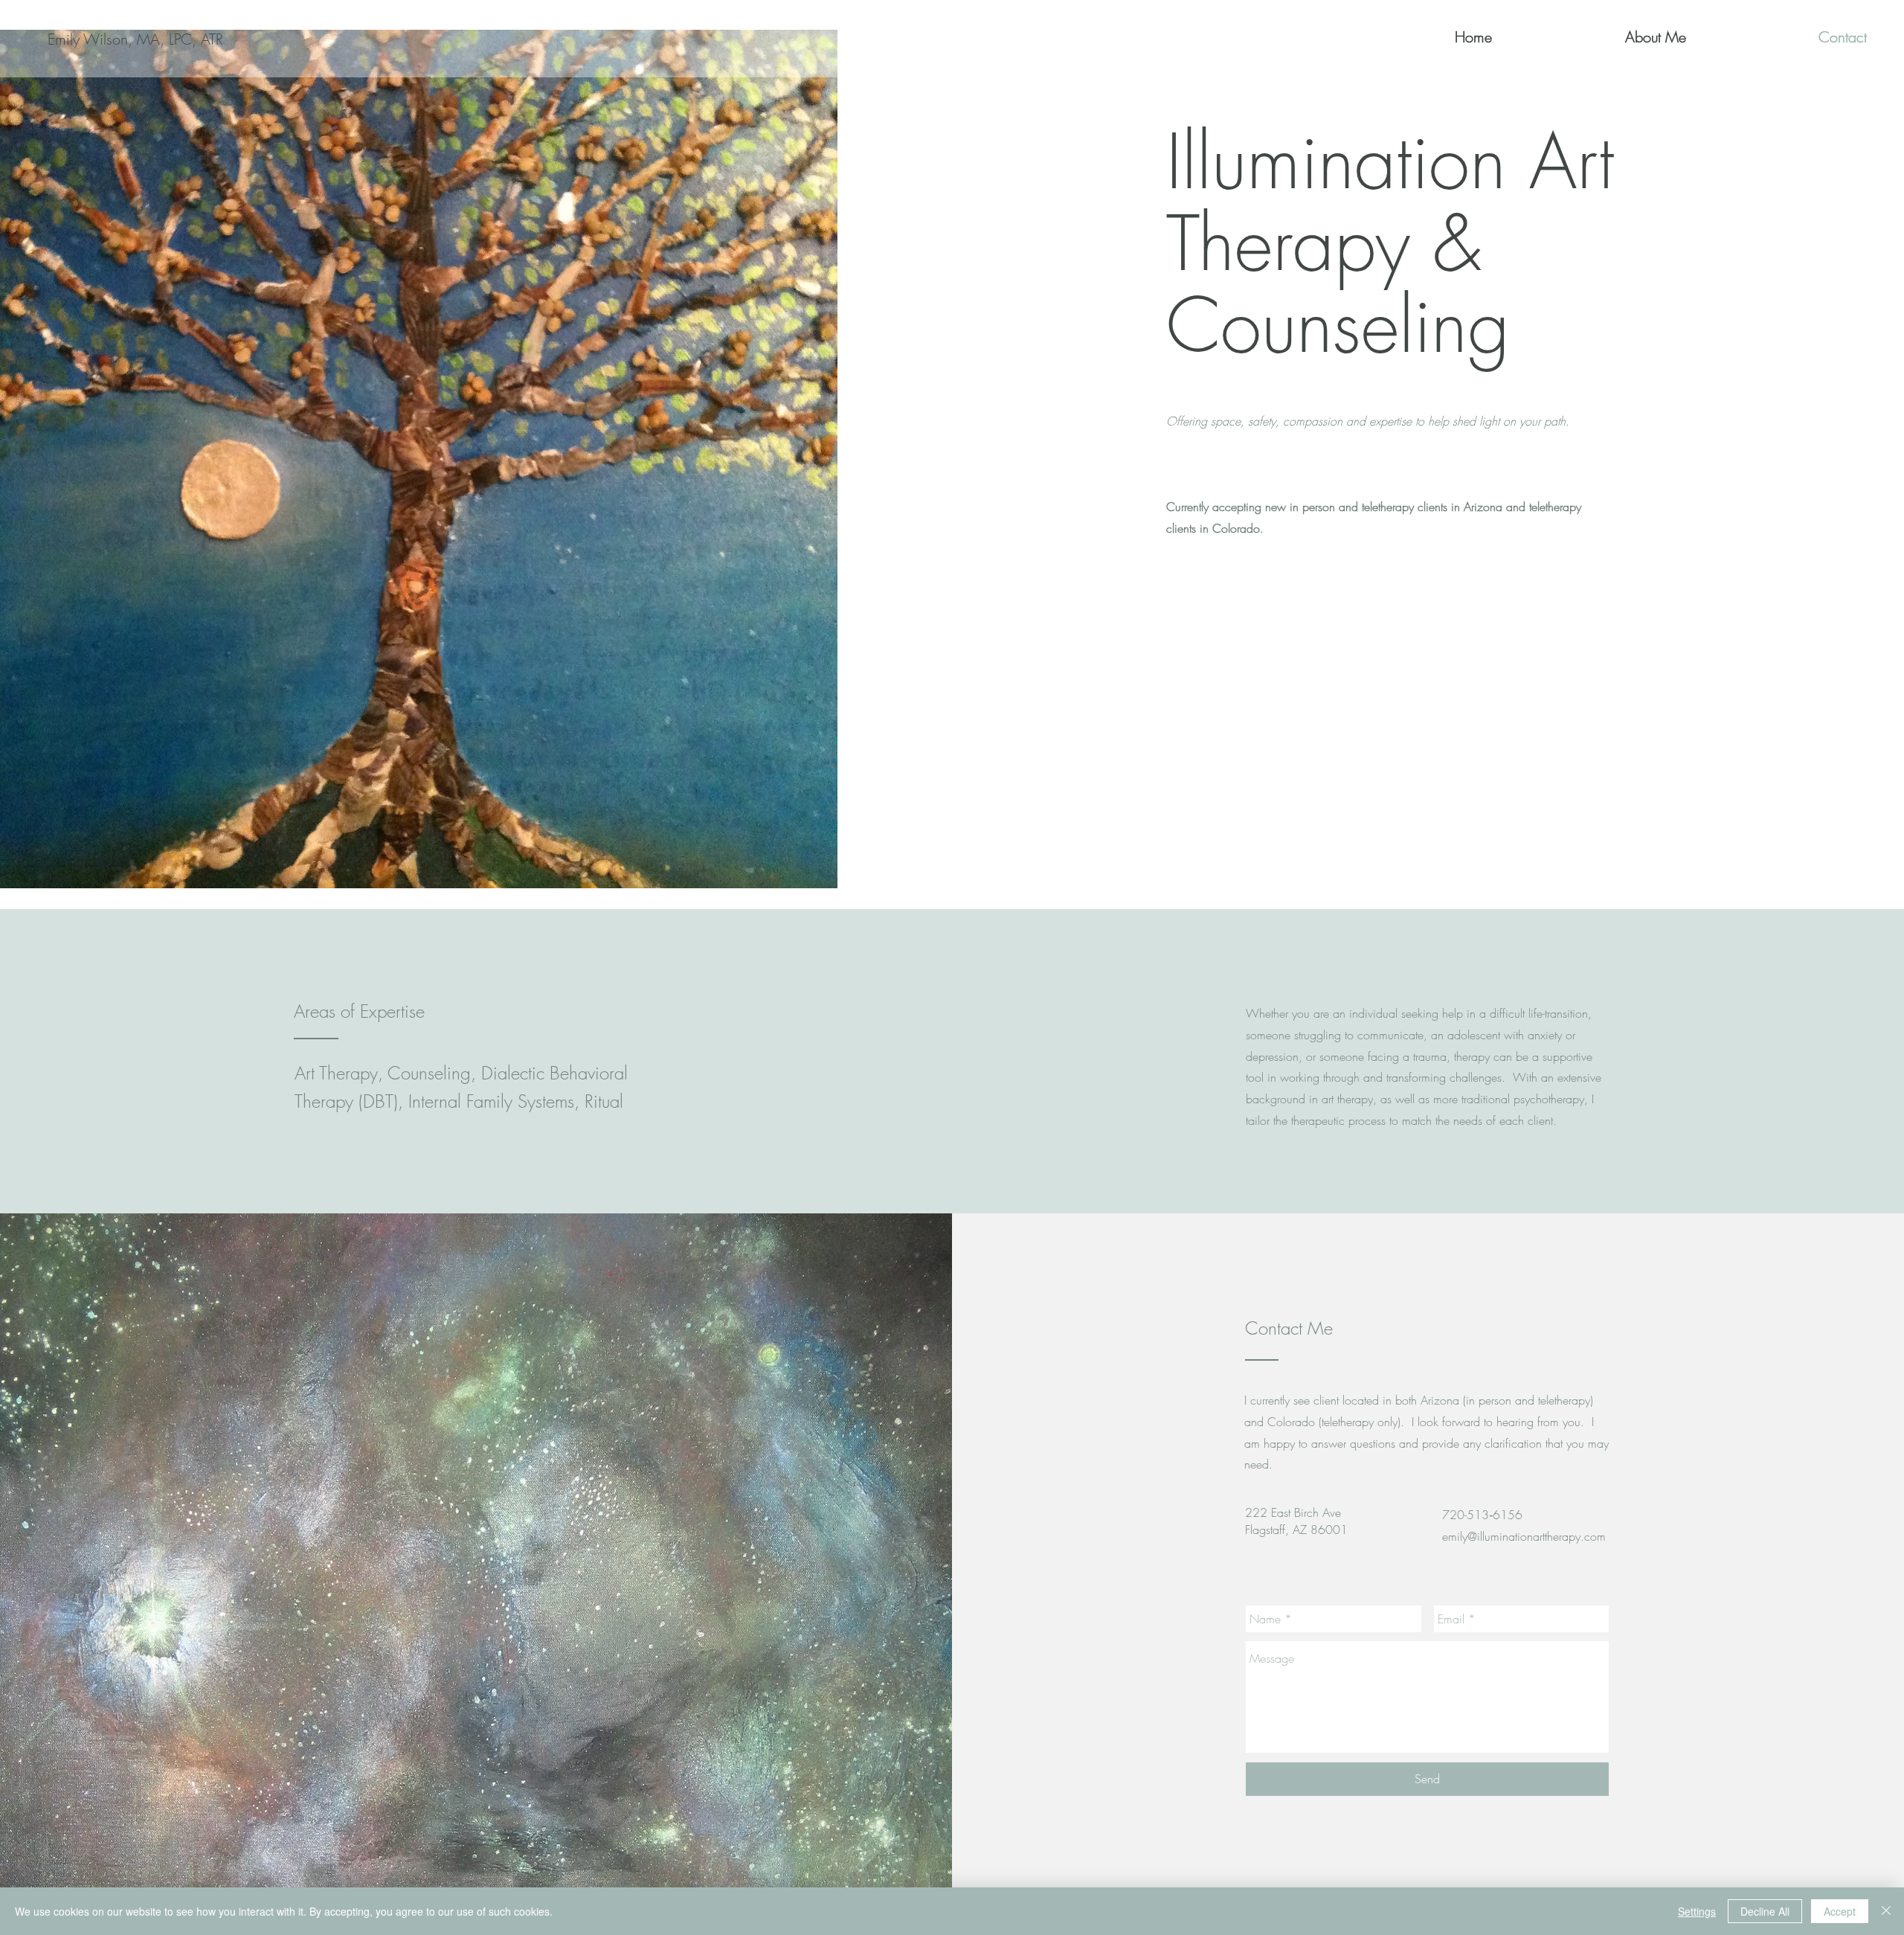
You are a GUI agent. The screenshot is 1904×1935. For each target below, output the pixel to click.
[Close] (1886, 1911)
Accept (1840, 1911)
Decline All (1765, 1911)
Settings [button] (1697, 1911)
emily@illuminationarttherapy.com (1524, 1536)
